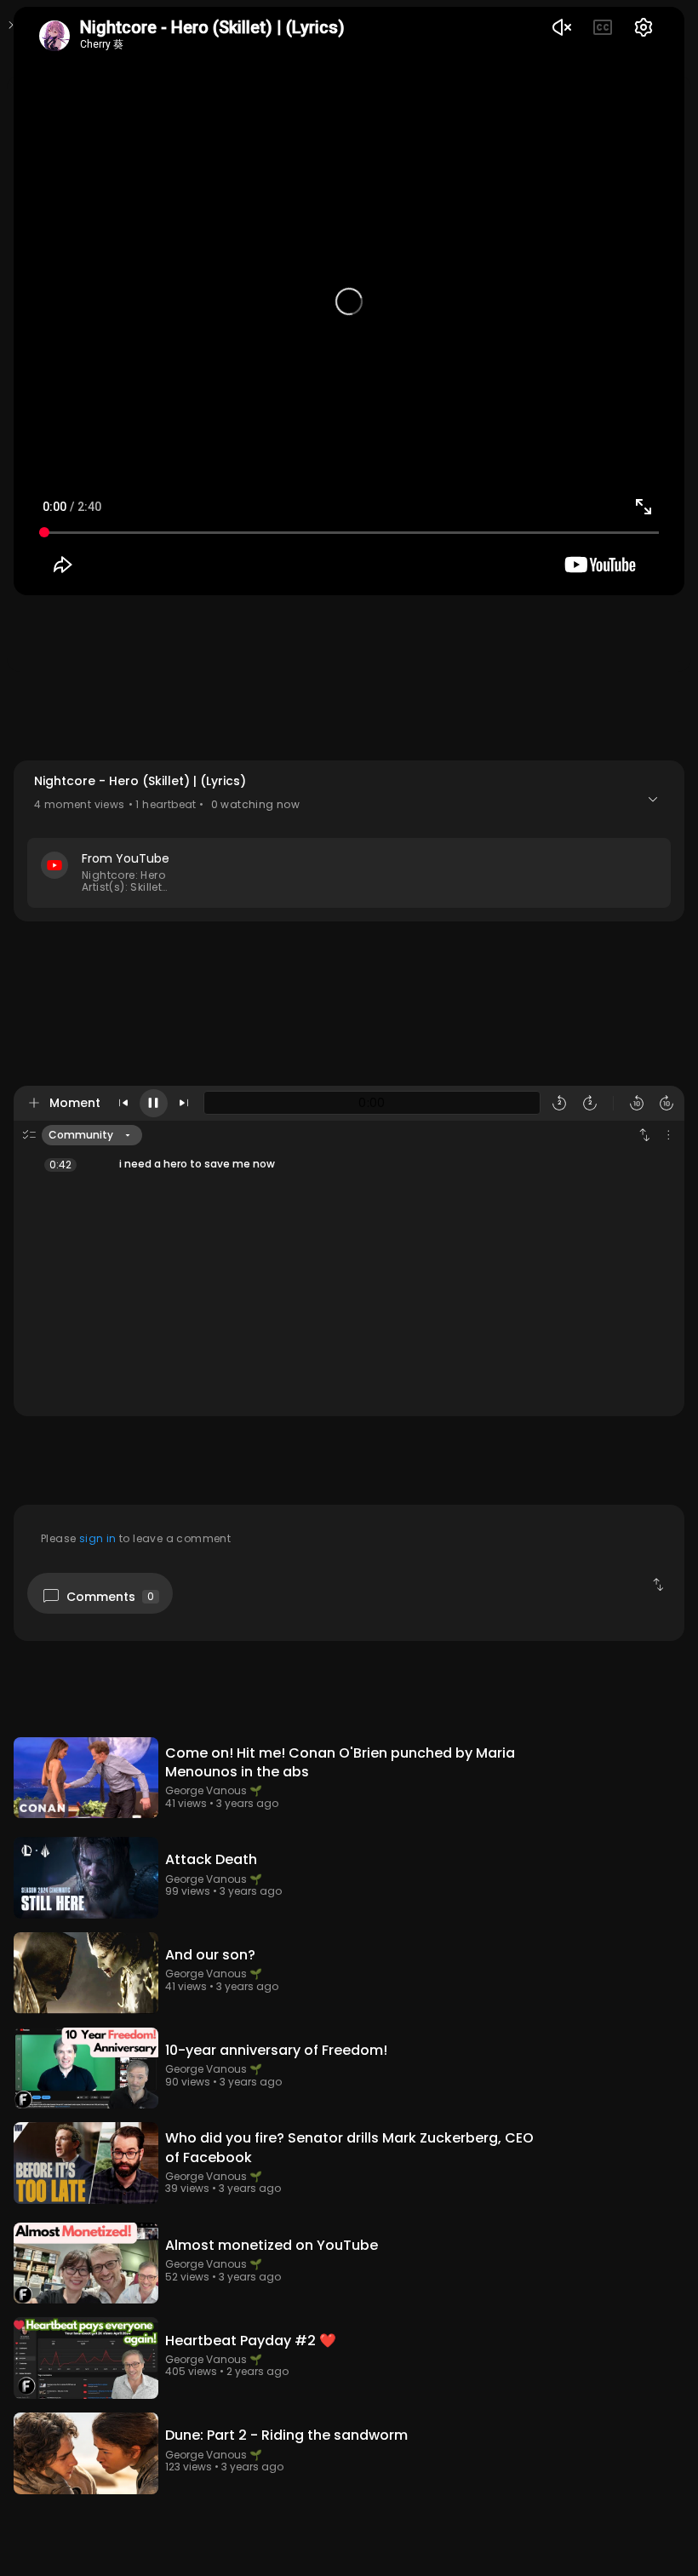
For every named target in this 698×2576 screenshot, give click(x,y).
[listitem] (349, 1164)
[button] (349, 841)
